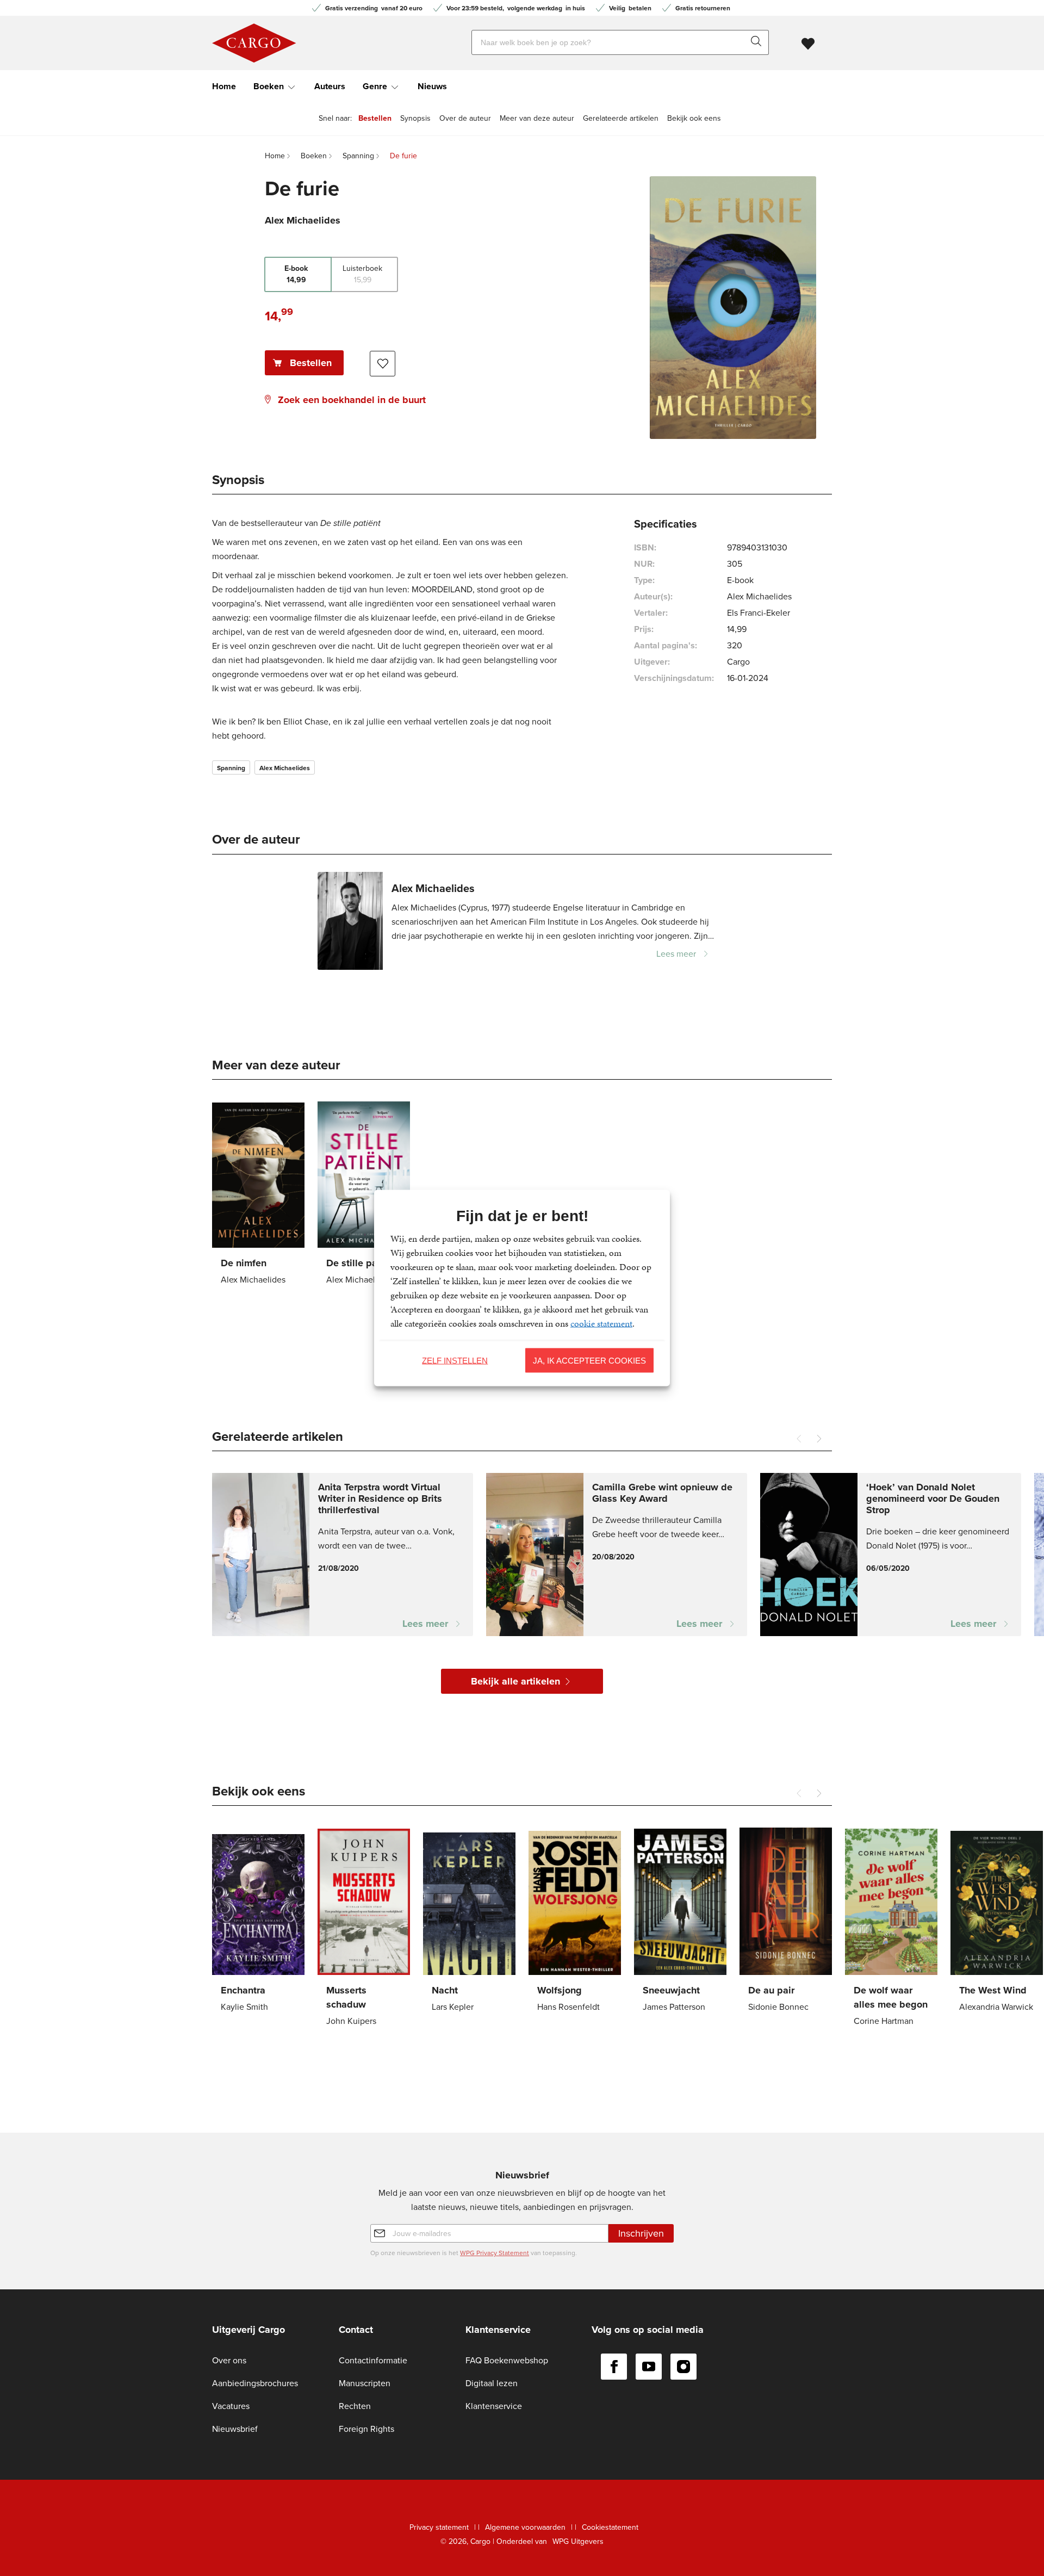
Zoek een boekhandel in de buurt (352, 400)
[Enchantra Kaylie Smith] (258, 1922)
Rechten (355, 2406)
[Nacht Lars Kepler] (469, 1922)
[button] (819, 1439)
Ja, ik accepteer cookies (589, 1360)
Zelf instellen (455, 1360)
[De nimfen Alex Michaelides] (258, 1195)
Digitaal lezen (492, 2383)
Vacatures (231, 2406)
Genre (375, 86)
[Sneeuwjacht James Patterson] (680, 1922)
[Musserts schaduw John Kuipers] (364, 1929)
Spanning (231, 768)
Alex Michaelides (285, 768)
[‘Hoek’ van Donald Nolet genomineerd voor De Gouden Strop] (891, 1555)
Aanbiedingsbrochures (255, 2383)
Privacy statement (439, 2527)
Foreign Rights (366, 2429)
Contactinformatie (373, 2360)
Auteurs (330, 86)
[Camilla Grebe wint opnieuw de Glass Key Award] (617, 1555)
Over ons (229, 2360)
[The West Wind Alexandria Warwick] (997, 1922)
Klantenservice (494, 2406)
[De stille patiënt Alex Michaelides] (364, 1195)
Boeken (269, 86)
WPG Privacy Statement (495, 2253)
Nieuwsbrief (235, 2429)
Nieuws (432, 86)
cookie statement (601, 1323)
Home (224, 86)
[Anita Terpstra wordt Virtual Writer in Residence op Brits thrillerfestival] (343, 1555)
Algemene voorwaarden (525, 2527)
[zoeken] (759, 42)
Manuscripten (365, 2383)
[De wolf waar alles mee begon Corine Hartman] (891, 1929)
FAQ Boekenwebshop (507, 2360)
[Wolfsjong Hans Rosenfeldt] (575, 1922)
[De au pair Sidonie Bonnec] (786, 1922)
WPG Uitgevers (578, 2541)
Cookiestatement (610, 2527)
